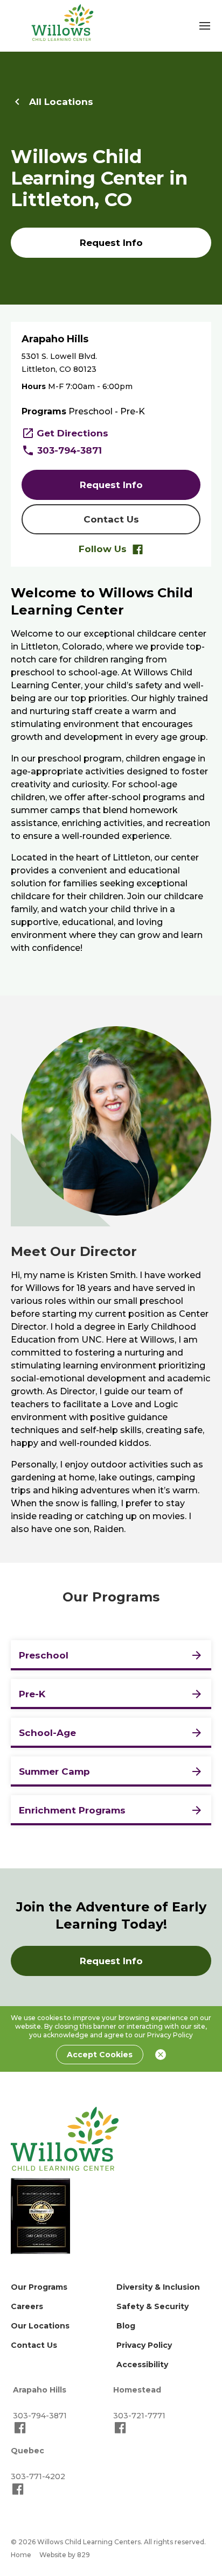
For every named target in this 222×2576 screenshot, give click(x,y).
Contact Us (34, 2345)
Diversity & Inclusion (158, 2287)
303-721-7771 (139, 2416)
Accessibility (142, 2365)
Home (21, 2555)
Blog (126, 2326)
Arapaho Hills (40, 2390)
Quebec (27, 2451)
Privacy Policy (170, 2035)
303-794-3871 (70, 450)
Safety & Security (152, 2306)
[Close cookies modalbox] (161, 2055)
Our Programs (39, 2287)
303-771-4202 (38, 2476)
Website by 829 (65, 2555)
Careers (27, 2306)
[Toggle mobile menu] (205, 26)
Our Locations (40, 2326)
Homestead (137, 2390)
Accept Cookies (100, 2055)
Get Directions (72, 433)
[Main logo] (65, 2139)
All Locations (61, 102)
